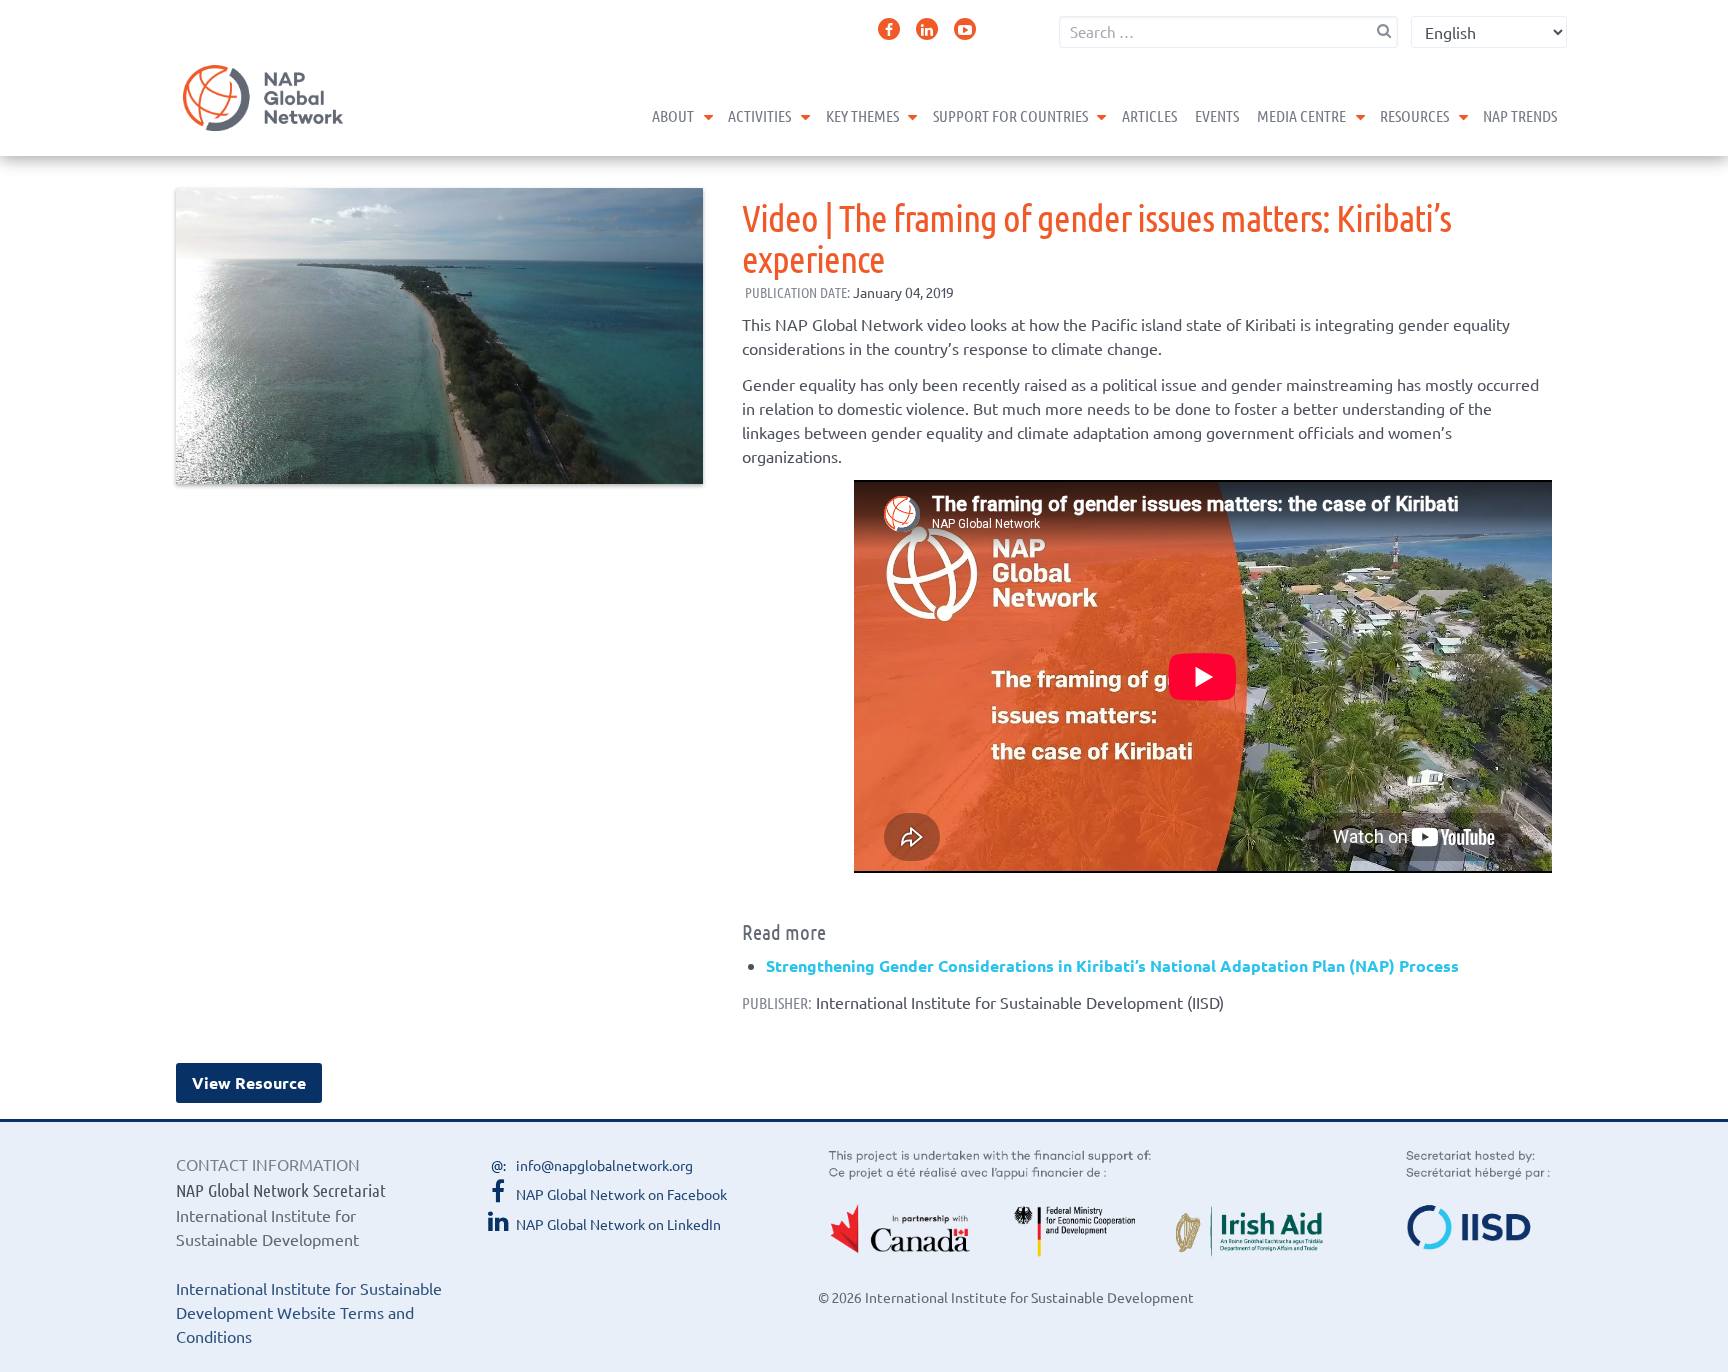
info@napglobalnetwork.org (604, 1165)
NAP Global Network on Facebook (621, 1194)
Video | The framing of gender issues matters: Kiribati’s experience (1096, 237)
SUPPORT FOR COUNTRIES (1010, 115)
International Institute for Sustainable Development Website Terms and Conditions (309, 1312)
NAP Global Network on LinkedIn (618, 1224)
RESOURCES (1414, 115)
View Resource (249, 1082)
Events (1217, 115)
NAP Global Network (263, 98)
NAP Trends (1520, 115)
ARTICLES (1149, 115)
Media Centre (1301, 115)
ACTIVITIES (759, 115)
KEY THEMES (862, 115)
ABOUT (673, 115)
